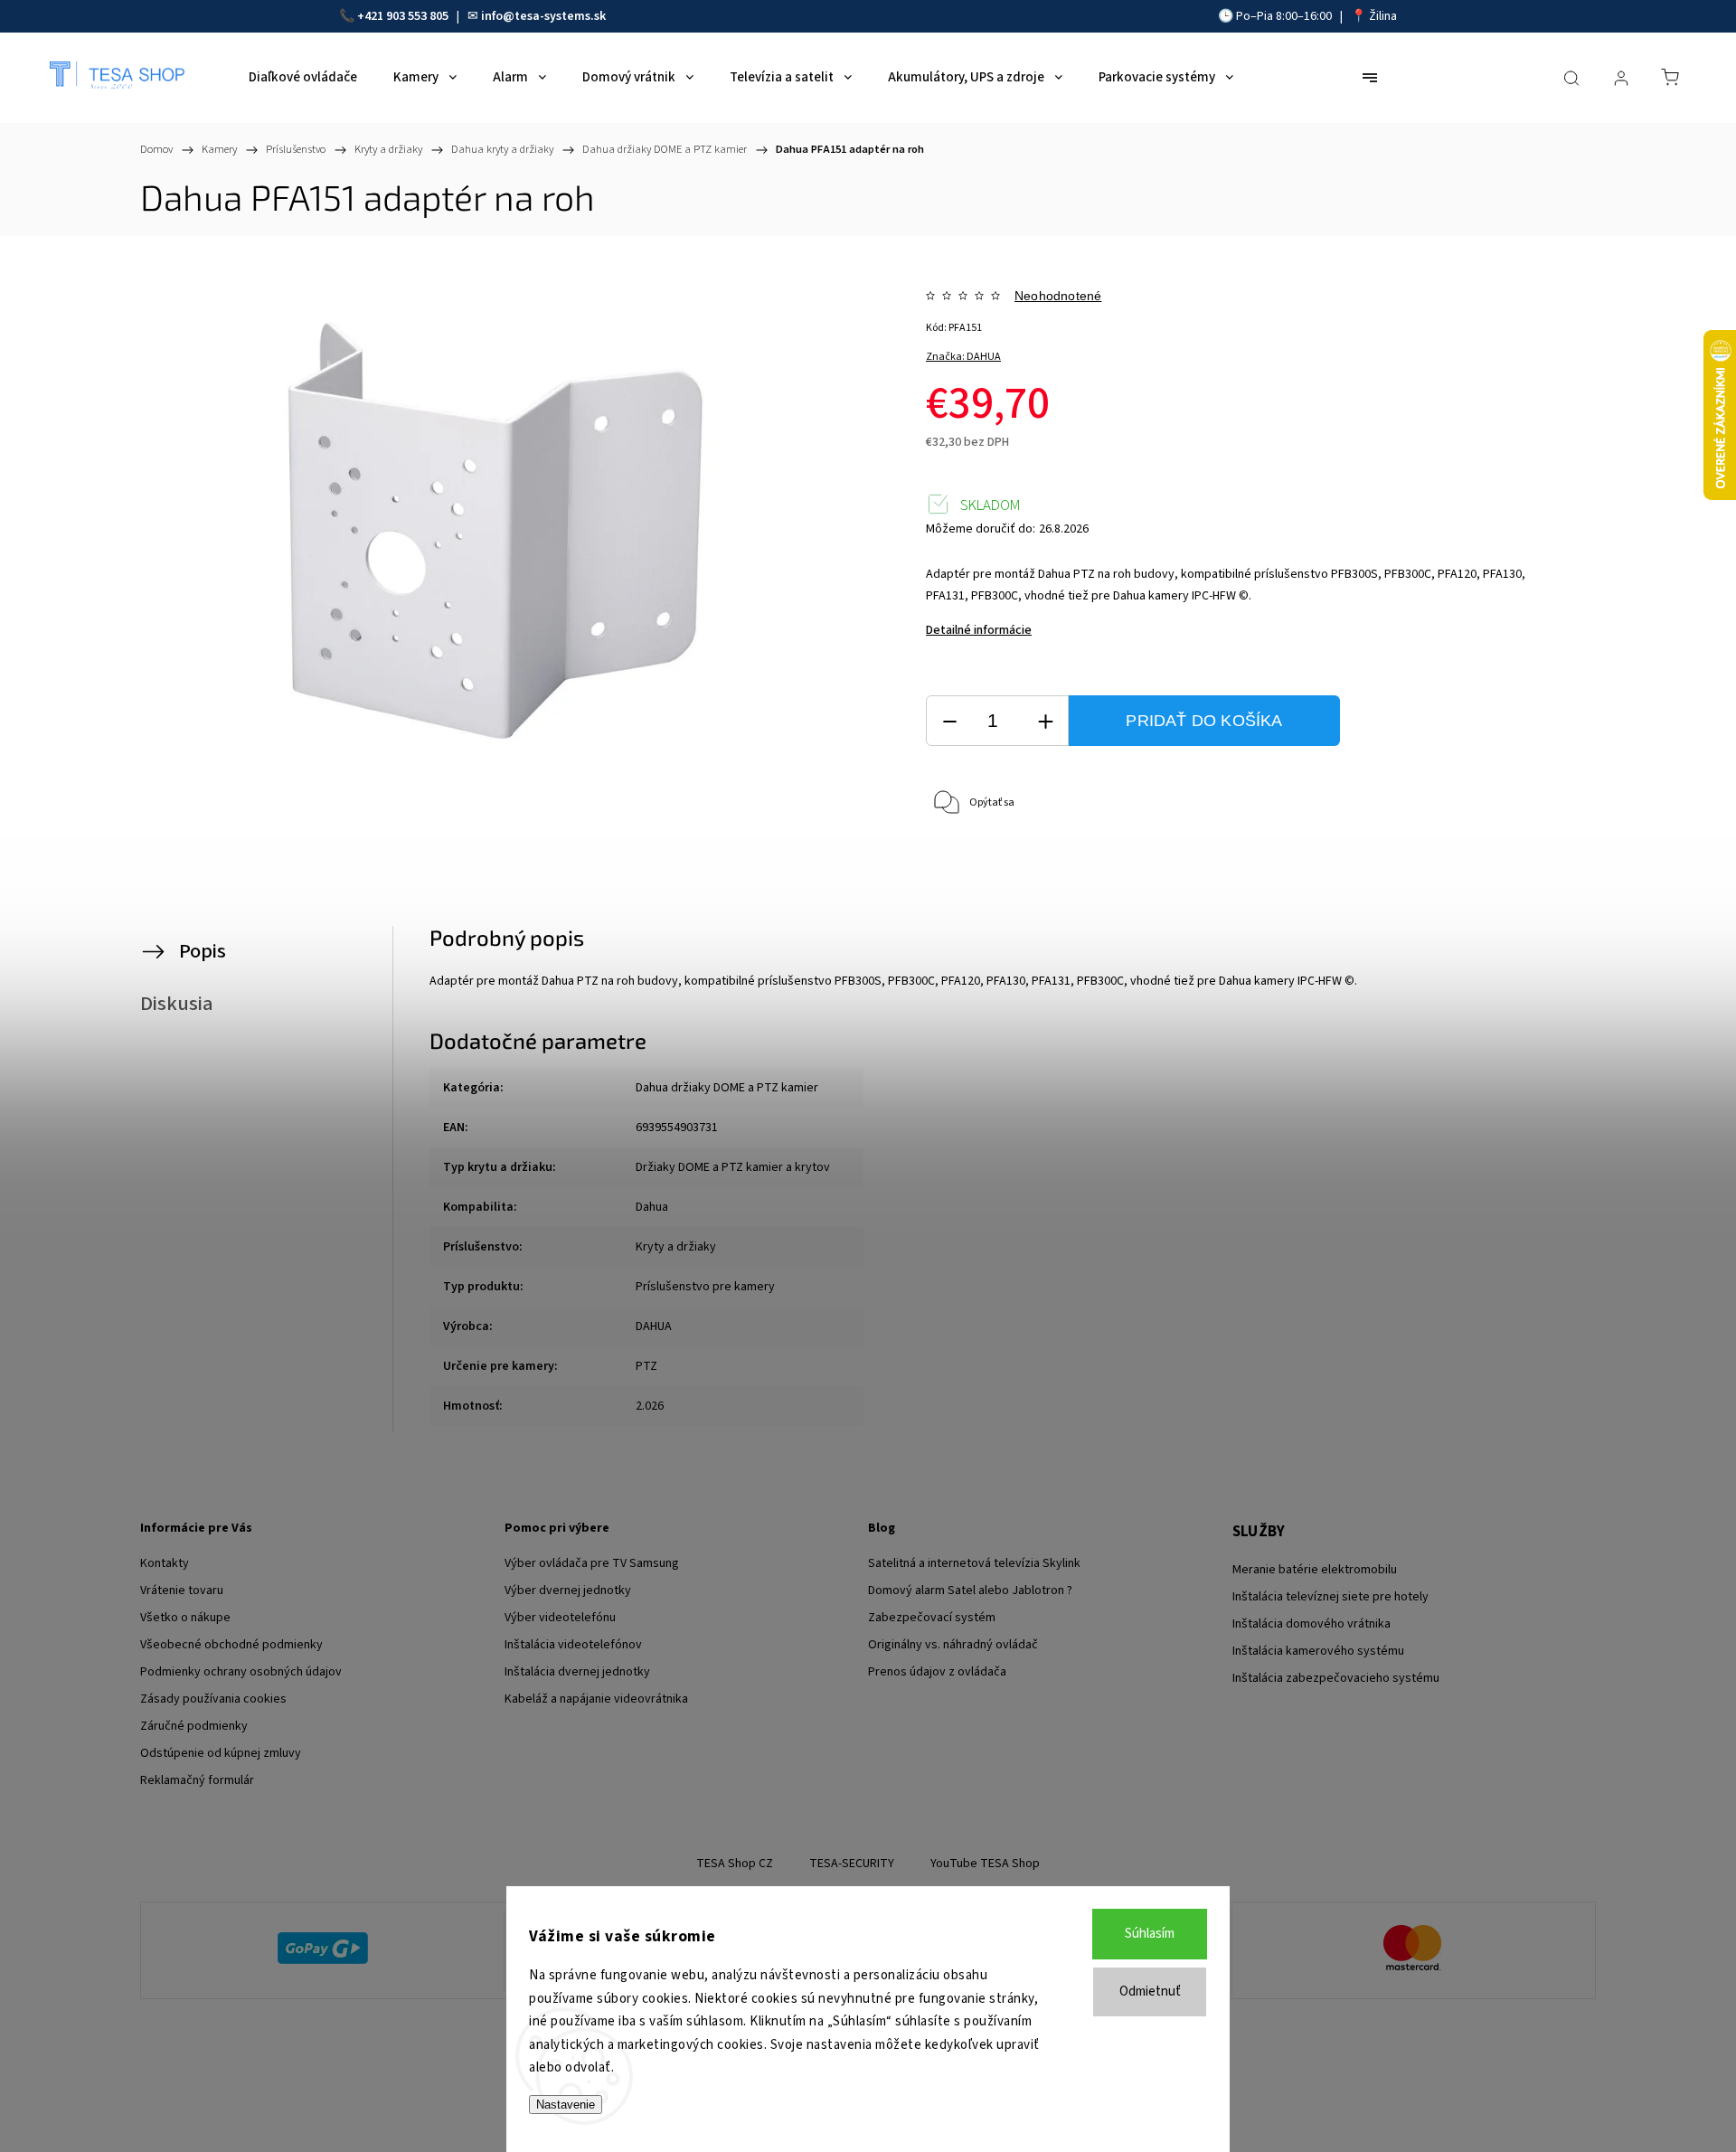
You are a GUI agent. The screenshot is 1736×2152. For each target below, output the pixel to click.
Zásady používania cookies (213, 1699)
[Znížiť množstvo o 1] (949, 721)
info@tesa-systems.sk (543, 16)
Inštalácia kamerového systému (1318, 1651)
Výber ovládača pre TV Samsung (592, 1563)
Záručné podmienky (194, 1726)
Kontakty (165, 1563)
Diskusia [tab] (177, 1004)
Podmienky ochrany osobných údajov (241, 1672)
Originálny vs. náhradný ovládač (953, 1645)
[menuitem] (303, 78)
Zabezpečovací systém (932, 1618)
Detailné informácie (979, 630)
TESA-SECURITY (852, 1864)
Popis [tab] (203, 951)
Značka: (963, 357)
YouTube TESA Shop (985, 1864)
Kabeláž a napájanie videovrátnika (596, 1699)
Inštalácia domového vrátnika (1311, 1624)
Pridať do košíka (1204, 721)
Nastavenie (566, 2105)
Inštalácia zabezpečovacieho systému (1336, 1678)
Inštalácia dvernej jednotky (577, 1672)
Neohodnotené (1058, 296)
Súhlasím (1150, 1934)
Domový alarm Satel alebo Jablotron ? (970, 1590)
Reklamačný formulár (197, 1780)
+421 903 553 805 (403, 16)
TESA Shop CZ (735, 1864)
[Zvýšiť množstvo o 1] (1045, 721)
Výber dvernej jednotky (568, 1590)
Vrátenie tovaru (182, 1590)
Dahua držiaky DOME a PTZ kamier (727, 1088)
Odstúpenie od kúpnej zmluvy (221, 1753)
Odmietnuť (1150, 1992)
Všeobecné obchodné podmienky (231, 1645)
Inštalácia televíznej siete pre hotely (1330, 1597)
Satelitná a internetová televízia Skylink (974, 1563)
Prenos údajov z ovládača (937, 1672)
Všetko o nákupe (185, 1618)
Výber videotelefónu (560, 1618)
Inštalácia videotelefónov (573, 1645)
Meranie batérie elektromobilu (1315, 1570)
